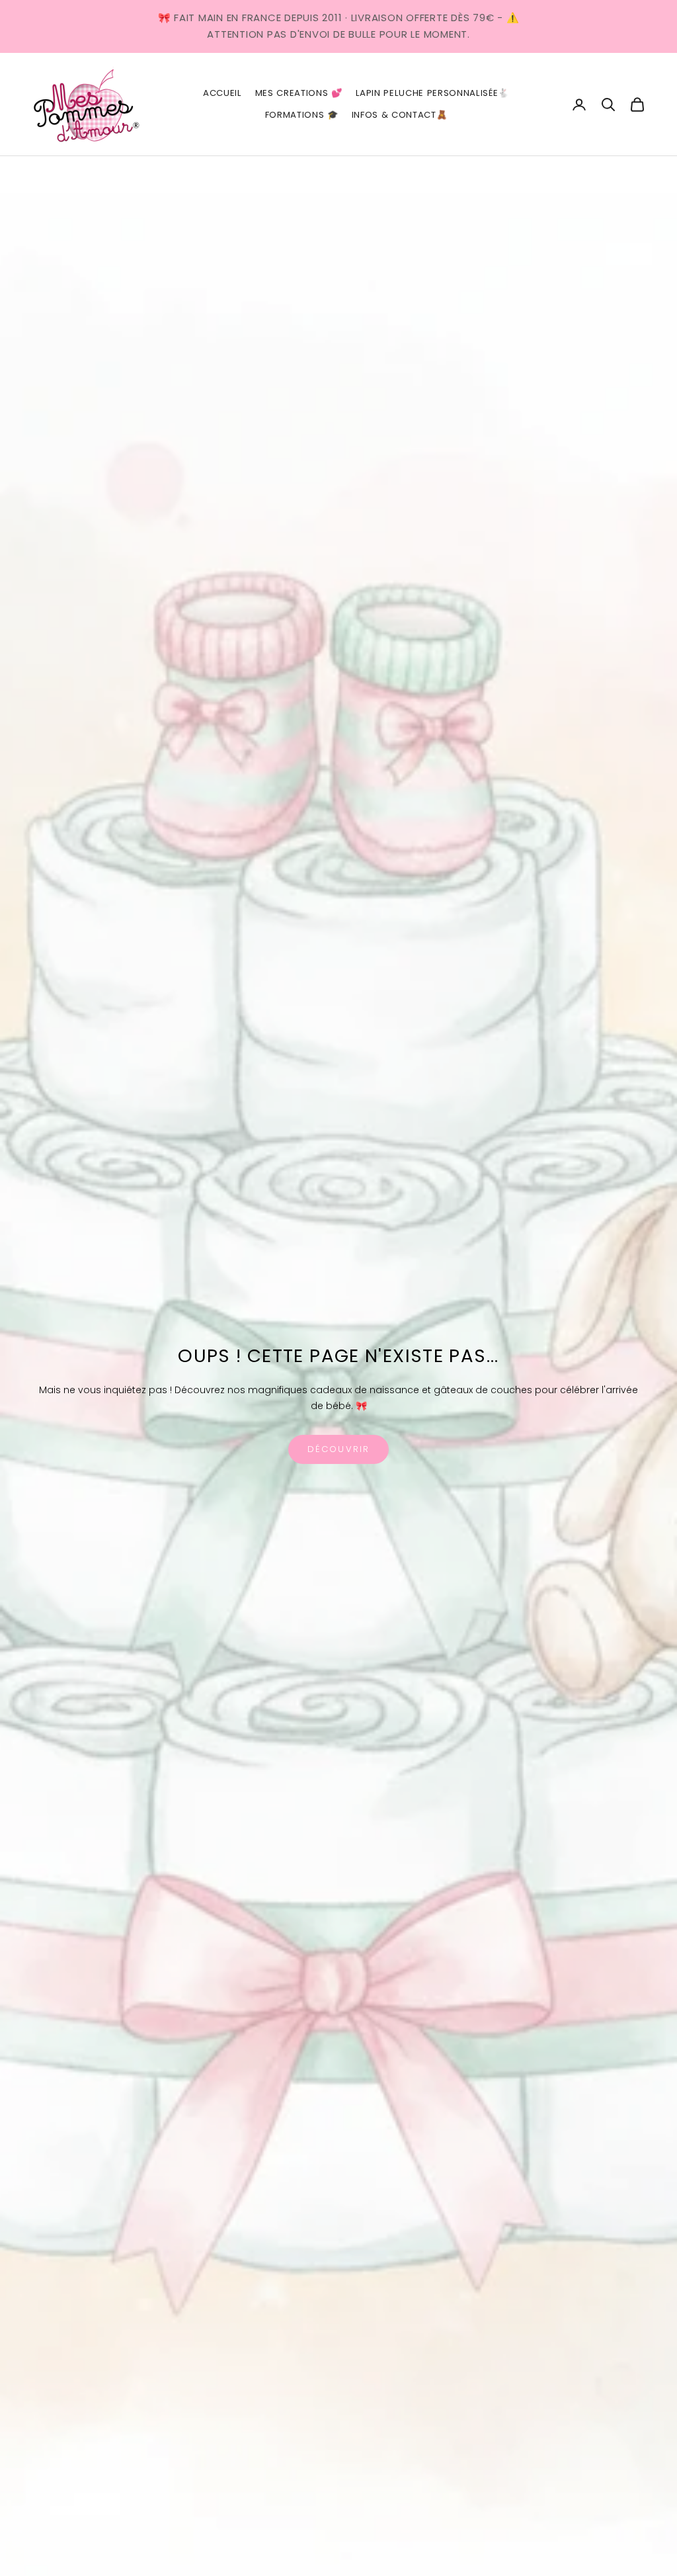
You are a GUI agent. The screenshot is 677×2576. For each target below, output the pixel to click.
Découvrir (338, 1449)
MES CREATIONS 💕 (299, 93)
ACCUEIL (222, 93)
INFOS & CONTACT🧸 (400, 115)
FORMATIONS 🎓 (302, 115)
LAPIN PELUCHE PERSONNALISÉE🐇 (432, 93)
